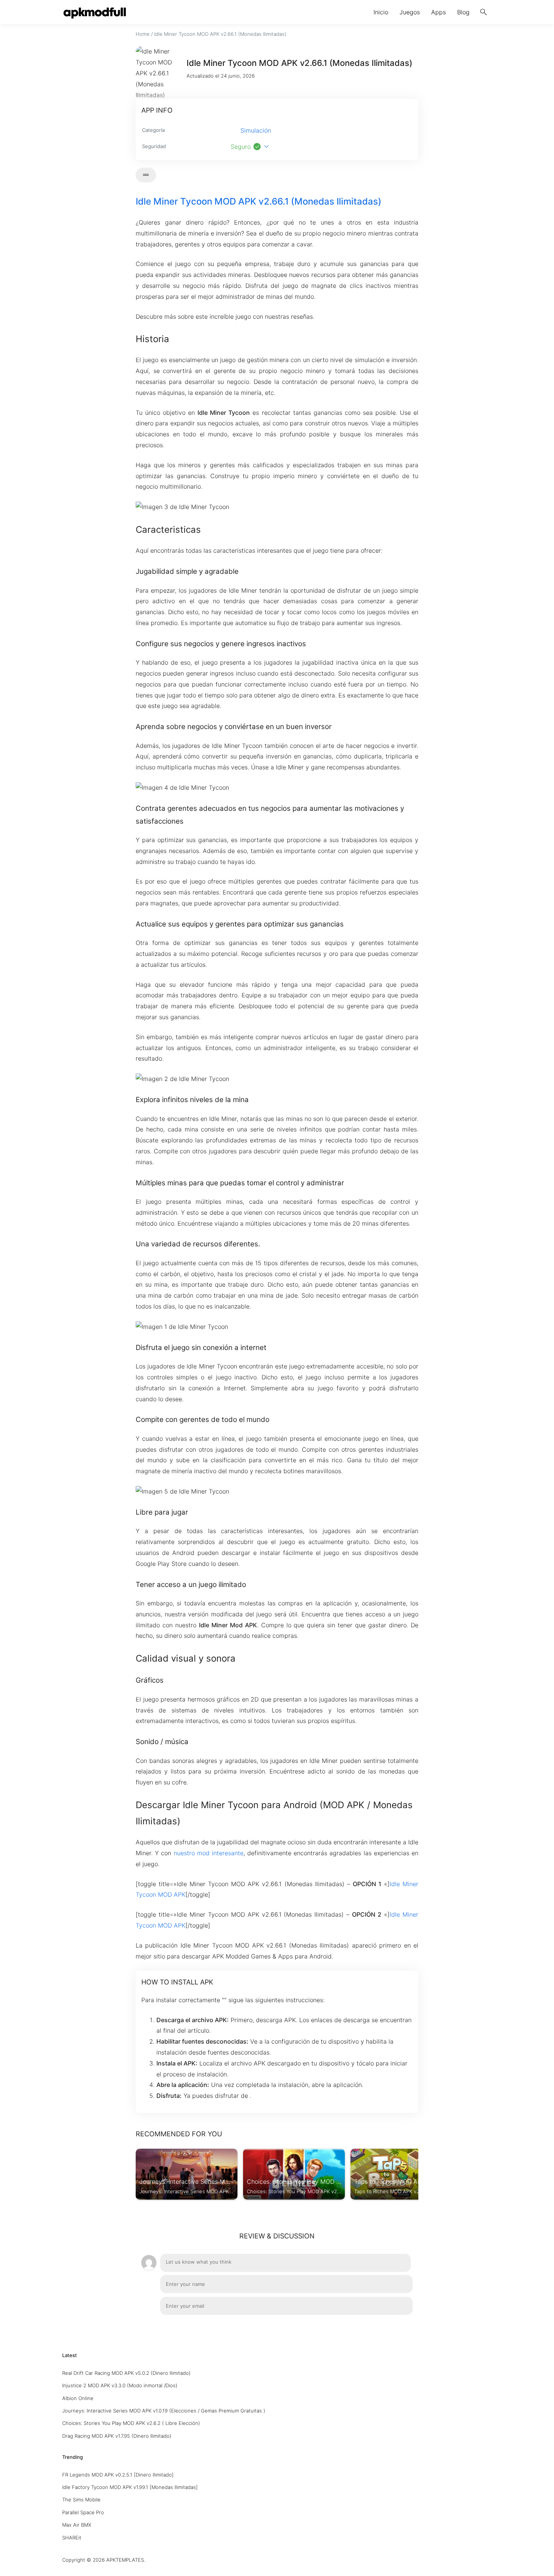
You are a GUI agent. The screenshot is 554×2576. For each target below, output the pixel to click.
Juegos (410, 12)
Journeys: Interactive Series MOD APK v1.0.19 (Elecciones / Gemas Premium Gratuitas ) (164, 2411)
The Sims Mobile (81, 2500)
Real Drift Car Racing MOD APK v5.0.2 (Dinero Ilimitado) (126, 2373)
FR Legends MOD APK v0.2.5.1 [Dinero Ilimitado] (118, 2475)
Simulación (256, 130)
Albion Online (78, 2398)
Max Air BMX (77, 2525)
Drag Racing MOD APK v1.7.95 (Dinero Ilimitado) (117, 2436)
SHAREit (72, 2538)
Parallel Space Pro (83, 2512)
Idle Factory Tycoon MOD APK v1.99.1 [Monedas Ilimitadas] (130, 2487)
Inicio (381, 12)
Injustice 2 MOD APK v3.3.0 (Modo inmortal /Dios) (120, 2385)
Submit (395, 2327)
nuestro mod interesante (209, 1853)
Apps (438, 12)
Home (143, 34)
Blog (463, 12)
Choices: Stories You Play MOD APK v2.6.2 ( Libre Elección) (131, 2423)
